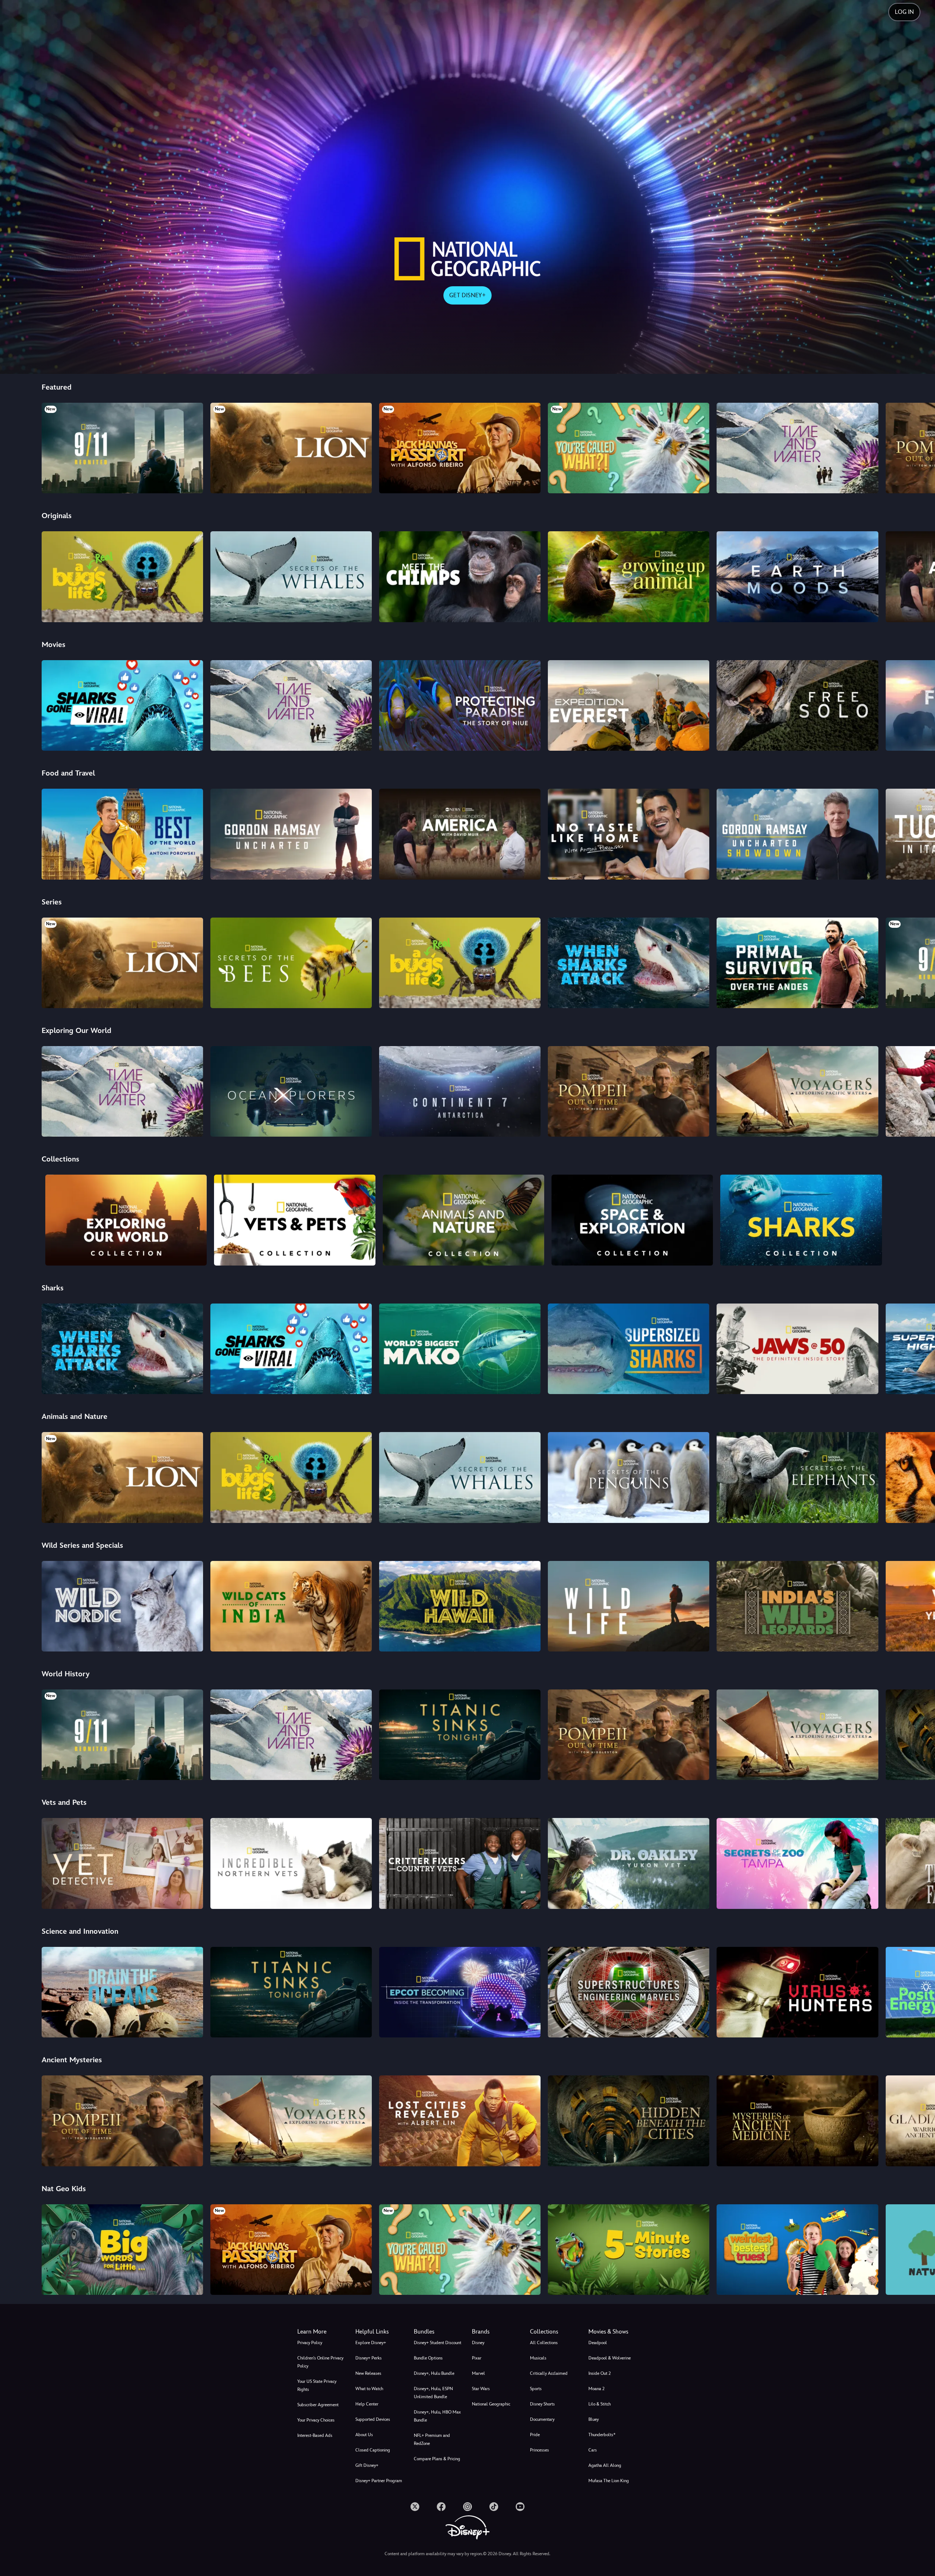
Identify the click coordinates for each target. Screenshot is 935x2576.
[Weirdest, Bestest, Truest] (797, 2250)
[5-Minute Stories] (629, 2250)
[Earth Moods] (797, 577)
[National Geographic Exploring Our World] (126, 1220)
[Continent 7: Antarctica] (460, 1091)
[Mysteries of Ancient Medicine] (797, 2121)
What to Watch (369, 2389)
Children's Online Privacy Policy (320, 2362)
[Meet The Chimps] (460, 577)
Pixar (477, 2358)
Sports (536, 2389)
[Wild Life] (629, 1606)
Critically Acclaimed (549, 2373)
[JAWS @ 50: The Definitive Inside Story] (797, 1349)
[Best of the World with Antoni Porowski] (122, 834)
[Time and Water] (797, 448)
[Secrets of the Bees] (291, 963)
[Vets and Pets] (295, 1220)
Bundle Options (428, 2358)
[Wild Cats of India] (291, 1606)
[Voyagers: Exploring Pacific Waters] (797, 1091)
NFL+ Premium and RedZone (432, 2439)
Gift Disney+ (367, 2465)
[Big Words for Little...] (122, 2250)
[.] (415, 2507)
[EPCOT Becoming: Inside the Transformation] (460, 1992)
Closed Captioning (373, 2450)
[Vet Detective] (122, 1863)
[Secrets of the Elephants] (797, 1477)
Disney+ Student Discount (438, 2343)
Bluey (594, 2419)
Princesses (539, 2450)
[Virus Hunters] (797, 1992)
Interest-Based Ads (315, 2435)
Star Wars (481, 2389)
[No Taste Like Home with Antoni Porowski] (629, 834)
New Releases (368, 2373)
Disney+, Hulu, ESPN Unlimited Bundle (433, 2393)
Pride (535, 2435)
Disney (478, 2343)
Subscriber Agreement (318, 2405)
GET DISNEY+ (467, 295)
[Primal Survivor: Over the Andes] (797, 963)
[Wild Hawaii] (460, 1606)
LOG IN (904, 12)
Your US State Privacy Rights (317, 2385)
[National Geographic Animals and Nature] (463, 1220)
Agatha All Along (605, 2465)
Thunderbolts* (602, 2435)
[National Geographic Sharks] (801, 1220)
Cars (593, 2450)
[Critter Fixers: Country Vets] (460, 1863)
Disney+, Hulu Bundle (434, 2373)
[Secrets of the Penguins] (629, 1477)
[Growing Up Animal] (629, 577)
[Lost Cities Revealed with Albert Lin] (460, 2121)
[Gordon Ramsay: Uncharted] (291, 834)
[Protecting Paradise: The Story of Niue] (460, 705)
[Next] (921, 447)
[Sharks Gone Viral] (122, 705)
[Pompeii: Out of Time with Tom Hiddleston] (629, 1091)
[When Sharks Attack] (629, 963)
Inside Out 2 (600, 2373)
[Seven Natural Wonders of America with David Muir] (460, 834)
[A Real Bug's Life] (122, 577)
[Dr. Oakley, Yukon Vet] (629, 1863)
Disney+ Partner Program (379, 2481)
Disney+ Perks (369, 2358)
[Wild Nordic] (122, 1606)
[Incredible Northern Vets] (291, 1863)
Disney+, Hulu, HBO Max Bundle (437, 2416)
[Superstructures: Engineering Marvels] (629, 1992)
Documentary (542, 2419)
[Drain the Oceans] (122, 1992)
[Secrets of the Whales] (291, 577)
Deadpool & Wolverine (610, 2358)
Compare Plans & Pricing (437, 2459)
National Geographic (491, 2404)
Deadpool (598, 2343)
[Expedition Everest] (629, 705)
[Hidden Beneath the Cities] (629, 2121)
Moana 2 (596, 2389)
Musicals (538, 2358)
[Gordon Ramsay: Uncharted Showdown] (797, 834)
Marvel (478, 2373)
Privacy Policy (310, 2343)
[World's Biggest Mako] (460, 1349)
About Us (364, 2435)
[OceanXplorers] (291, 1091)
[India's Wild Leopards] (797, 1606)
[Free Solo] (797, 705)
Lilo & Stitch (600, 2404)
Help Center (367, 2404)
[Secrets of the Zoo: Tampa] (797, 1863)
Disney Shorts (542, 2404)
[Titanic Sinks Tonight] (460, 1735)
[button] (380, 2332)
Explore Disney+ (371, 2343)
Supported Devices (373, 2419)
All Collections (544, 2343)
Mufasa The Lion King (609, 2481)
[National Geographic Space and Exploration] (632, 1220)
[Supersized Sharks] (629, 1349)
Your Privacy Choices (316, 2420)
